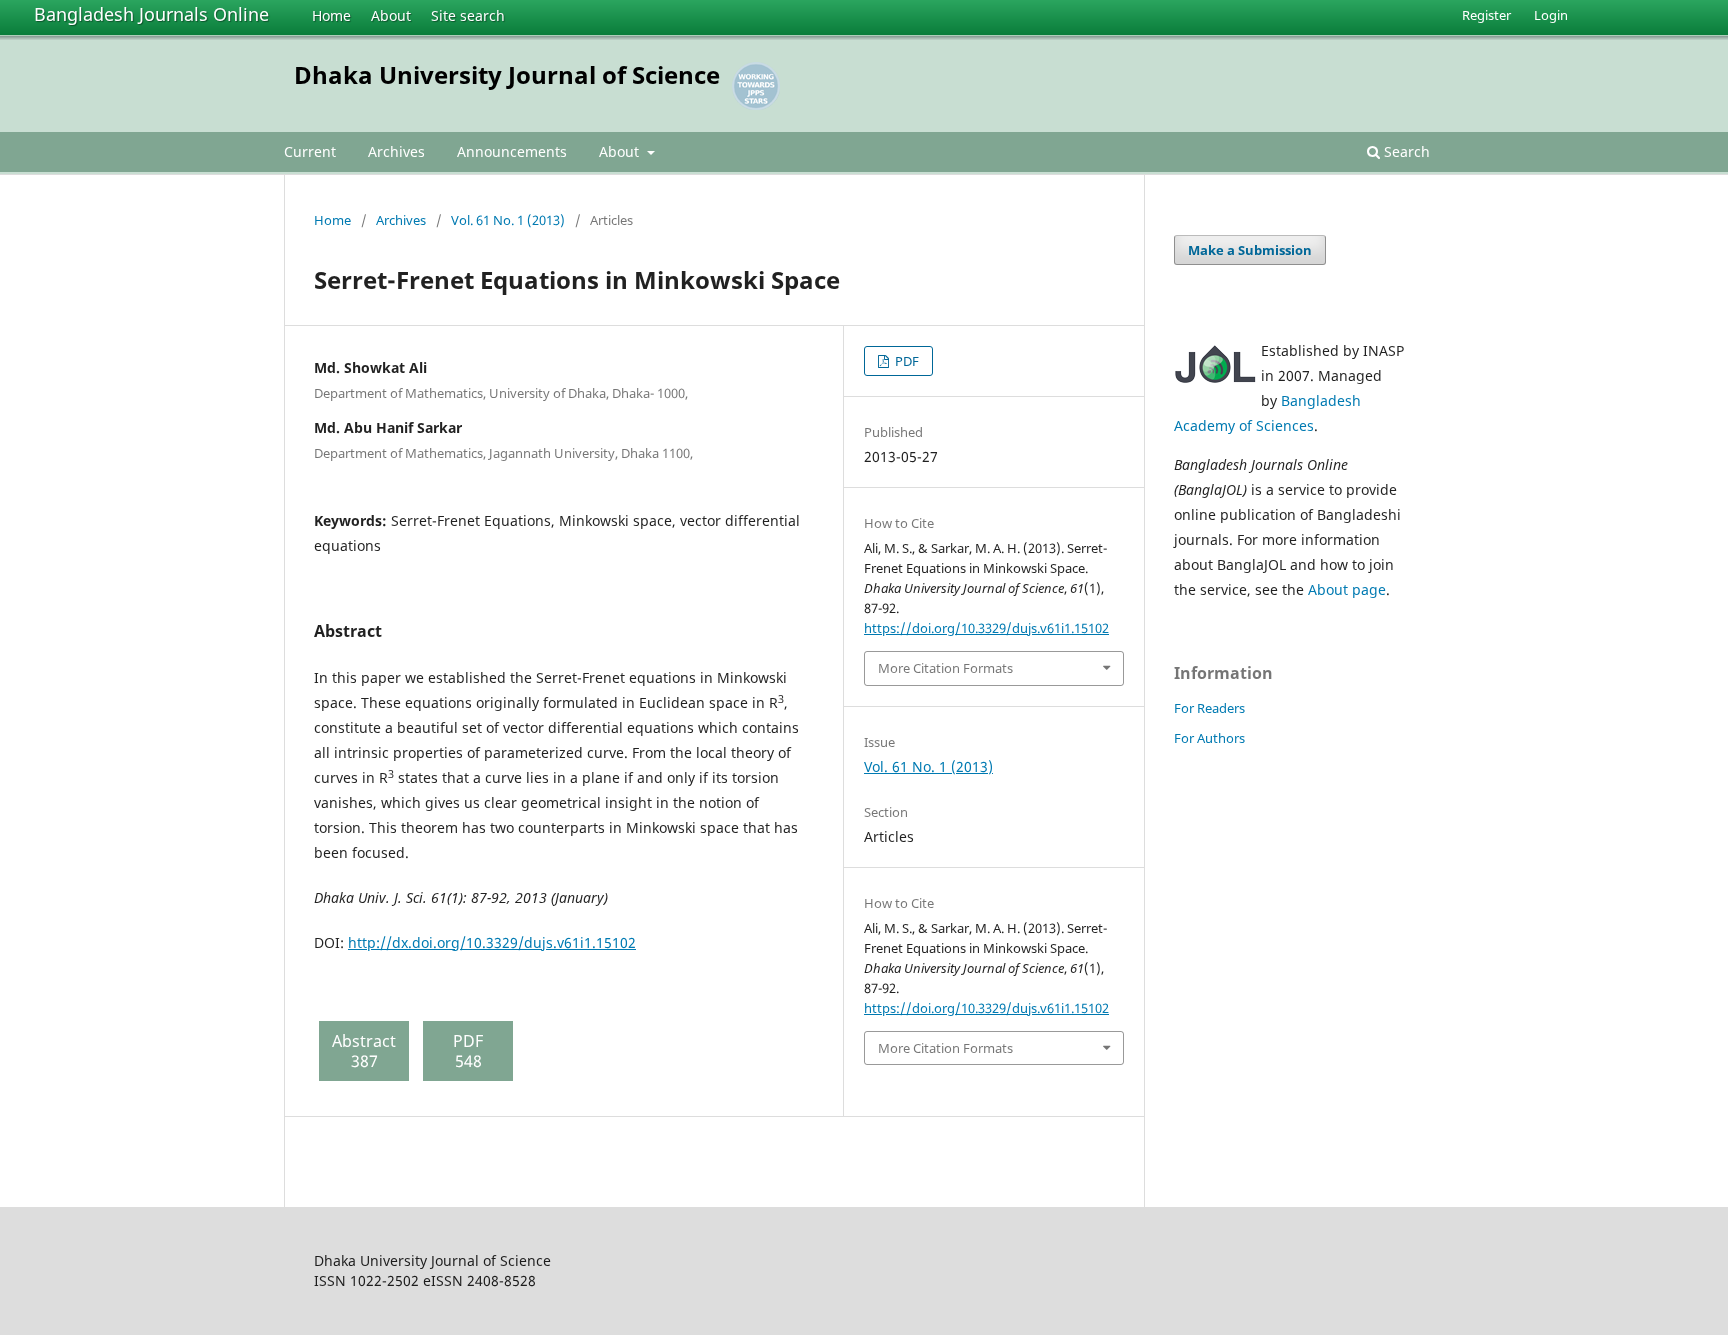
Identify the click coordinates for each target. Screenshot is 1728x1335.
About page (1347, 589)
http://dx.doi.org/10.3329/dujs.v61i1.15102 (492, 942)
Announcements (512, 151)
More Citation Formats (945, 668)
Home (331, 15)
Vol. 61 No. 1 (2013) (508, 220)
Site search (468, 15)
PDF (905, 361)
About (391, 15)
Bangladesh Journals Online (151, 14)
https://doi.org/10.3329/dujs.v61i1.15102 (986, 628)
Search (1405, 151)
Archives (396, 151)
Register (1486, 15)
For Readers (1209, 708)
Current (310, 151)
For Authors (1209, 738)
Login (1551, 15)
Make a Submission (1250, 250)
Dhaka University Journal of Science (507, 74)
